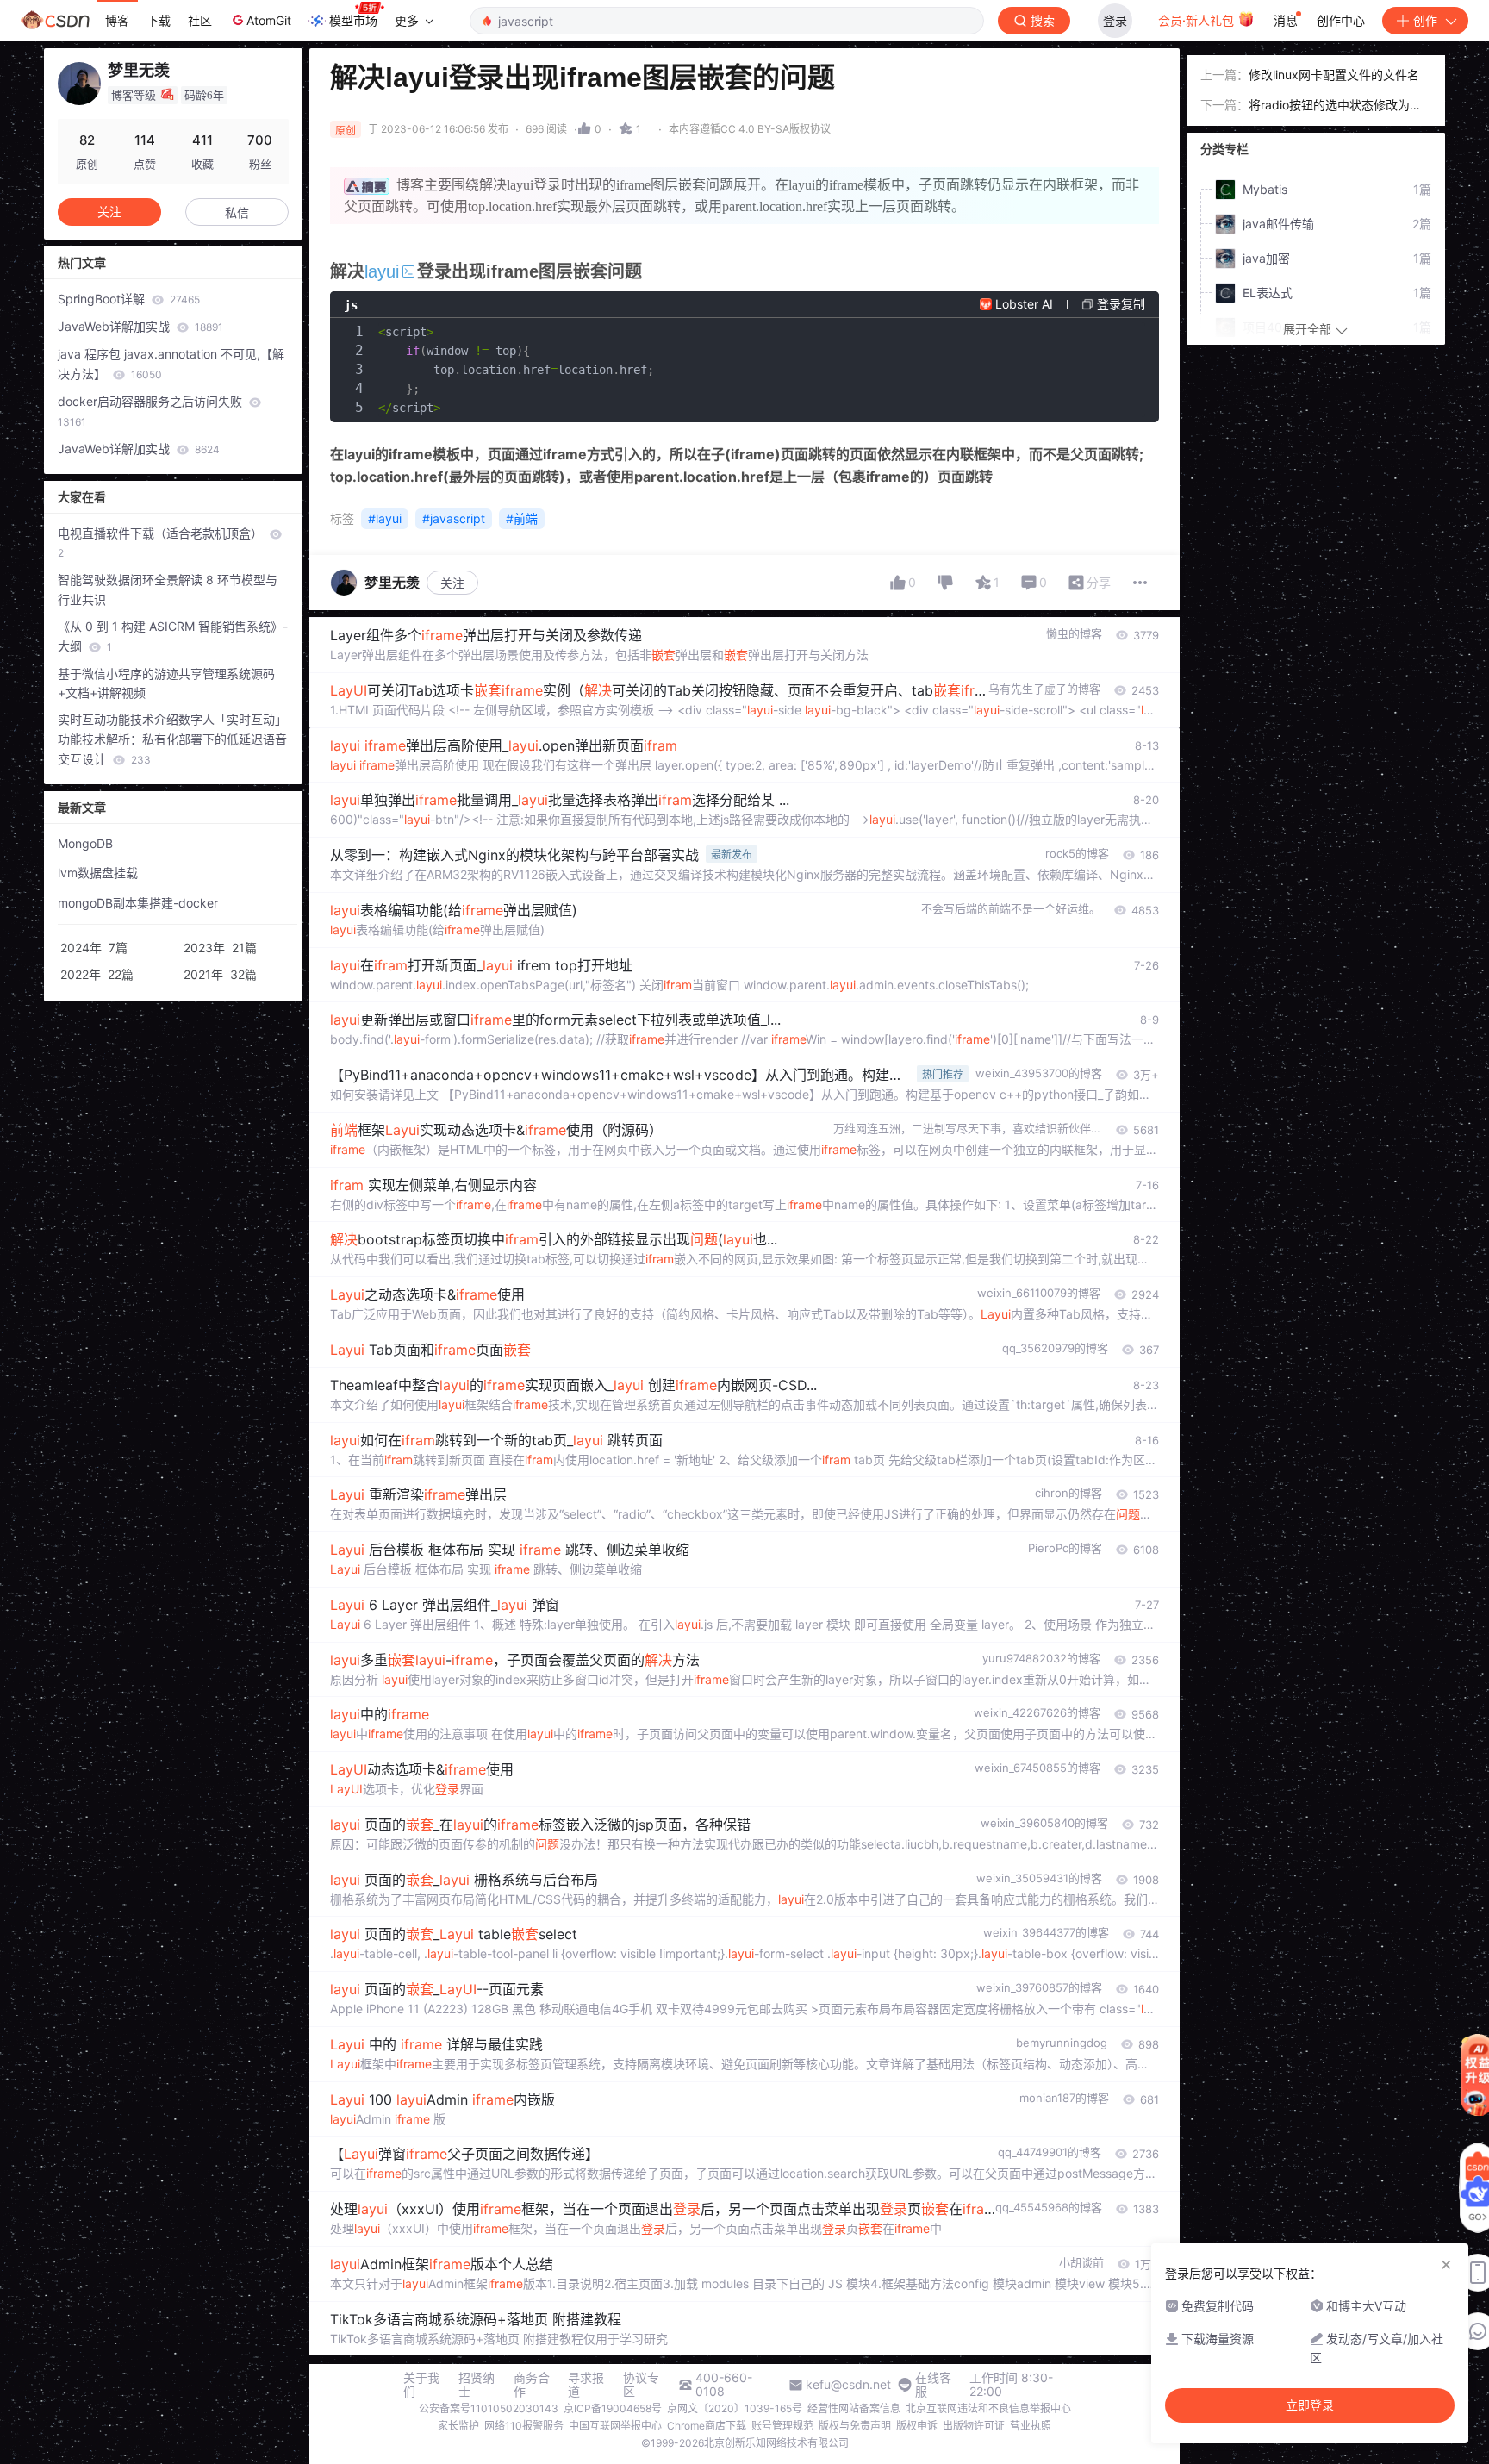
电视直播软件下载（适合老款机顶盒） (162, 543)
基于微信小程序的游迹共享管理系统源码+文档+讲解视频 (166, 683)
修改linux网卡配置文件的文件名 (1334, 75)
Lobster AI (1024, 304)
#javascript (454, 518)
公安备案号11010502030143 (489, 2408)
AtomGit (269, 20)
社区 (200, 20)
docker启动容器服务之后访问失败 (152, 411)
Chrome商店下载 (707, 2426)
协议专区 (641, 2385)
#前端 (522, 518)
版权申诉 (917, 2426)
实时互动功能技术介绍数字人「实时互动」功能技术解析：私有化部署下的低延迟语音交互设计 (172, 739)
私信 (237, 212)
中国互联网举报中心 (615, 2426)
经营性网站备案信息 (854, 2408)
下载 (159, 20)
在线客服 (933, 2385)
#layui (385, 518)
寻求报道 (586, 2385)
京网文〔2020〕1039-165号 (735, 2408)
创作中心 (1341, 20)
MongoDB (85, 843)
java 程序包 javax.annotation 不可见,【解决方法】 (171, 364)
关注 (452, 583)
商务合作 (532, 2385)
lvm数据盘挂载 (98, 873)
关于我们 (421, 2385)
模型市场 (353, 20)
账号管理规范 (782, 2426)
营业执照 (1031, 2426)
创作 (1425, 20)
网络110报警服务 (524, 2426)
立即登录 (1310, 2405)
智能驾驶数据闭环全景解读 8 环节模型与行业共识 (168, 589)
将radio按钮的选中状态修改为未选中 (1335, 106)
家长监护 (458, 2426)
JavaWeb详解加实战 (140, 326)
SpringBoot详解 (129, 299)
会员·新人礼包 (1198, 20)
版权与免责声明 (855, 2426)
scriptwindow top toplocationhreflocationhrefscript (516, 370)
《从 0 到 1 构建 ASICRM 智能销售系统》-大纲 (173, 636)
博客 (117, 20)
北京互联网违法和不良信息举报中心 (988, 2408)
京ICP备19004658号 (613, 2408)
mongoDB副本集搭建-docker (138, 903)
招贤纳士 (477, 2385)
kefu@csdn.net (848, 2385)
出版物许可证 (974, 2426)
